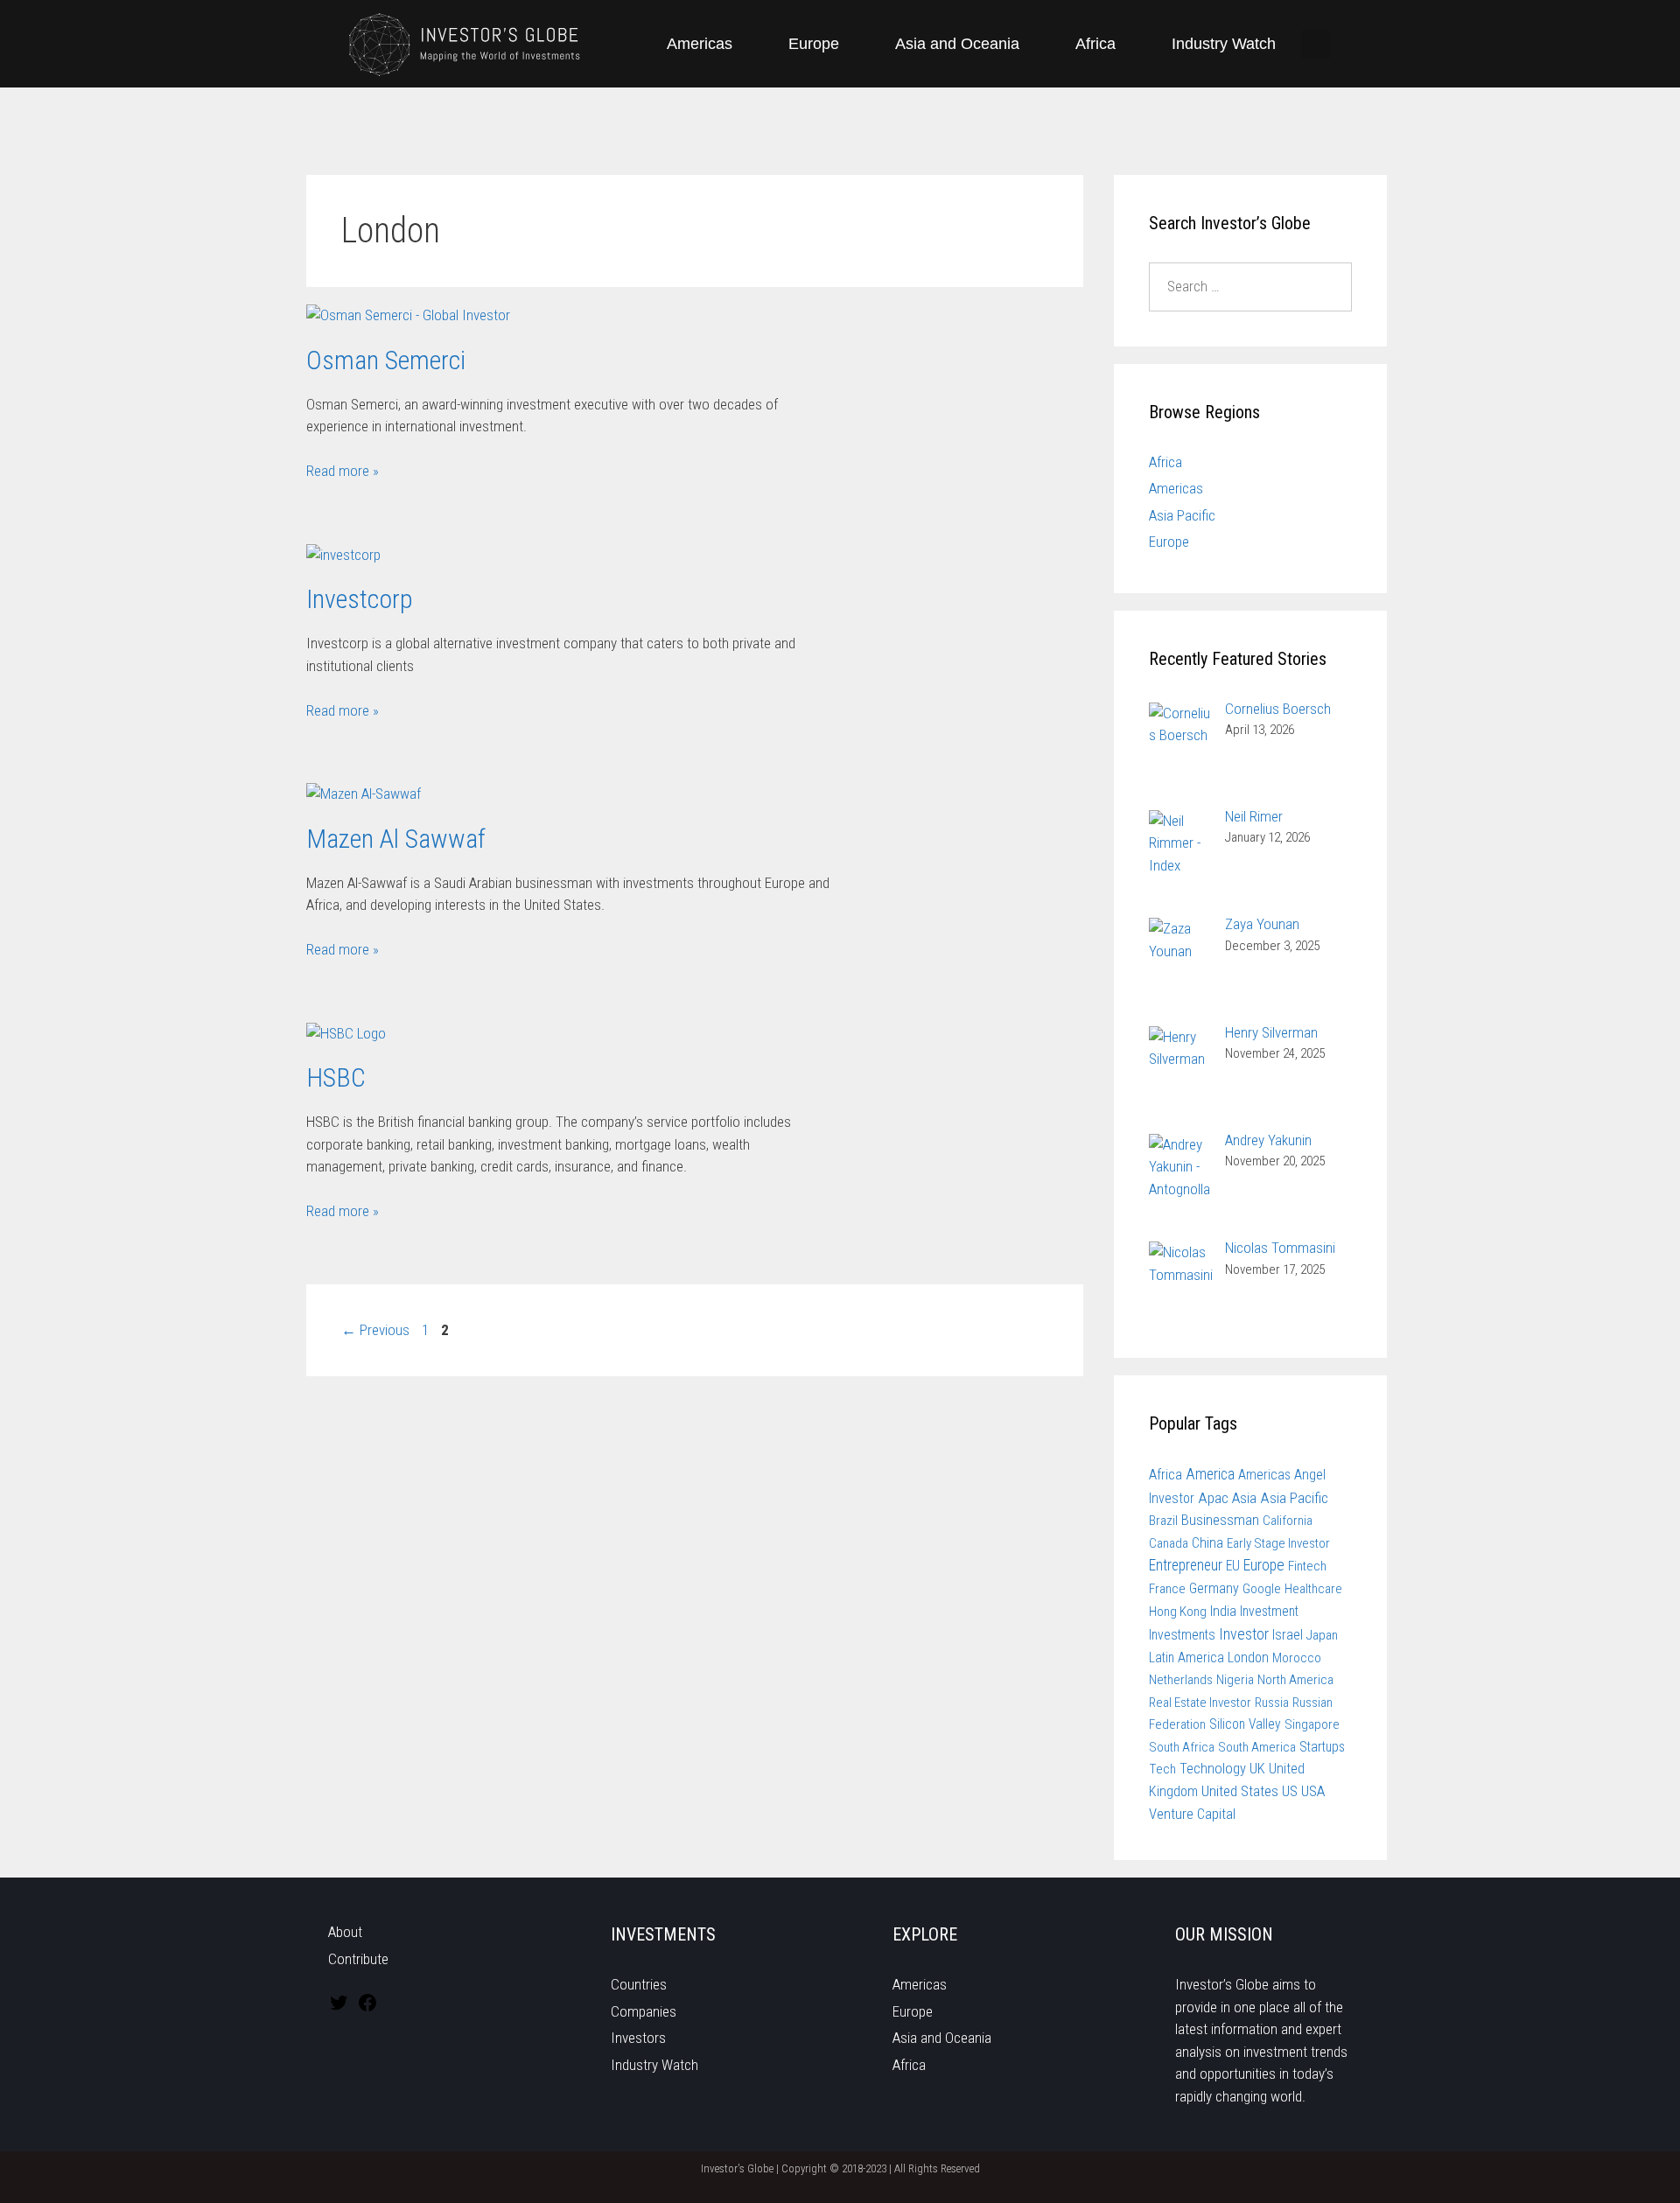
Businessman (1220, 1520)
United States (1240, 1791)
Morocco (1297, 1658)
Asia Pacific (1182, 515)
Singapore (1312, 1724)
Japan (1322, 1635)
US (1290, 1791)
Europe (814, 44)
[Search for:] (1251, 286)
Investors (638, 2038)
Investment (1269, 1611)
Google (1262, 1589)
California (1288, 1521)
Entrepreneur (1186, 1565)
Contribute (358, 1959)
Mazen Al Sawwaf (396, 839)
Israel (1288, 1635)
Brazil (1163, 1521)
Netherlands (1181, 1680)
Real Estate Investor (1200, 1703)
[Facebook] (367, 2008)
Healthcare (1313, 1589)
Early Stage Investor (1278, 1543)
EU (1233, 1566)
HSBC (336, 1077)
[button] (1316, 44)
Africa (1095, 44)
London (1248, 1657)
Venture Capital (1192, 1814)
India (1223, 1611)
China (1207, 1543)
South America (1257, 1747)
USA (1313, 1791)
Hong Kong (1178, 1612)
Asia (1244, 1498)
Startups (1322, 1747)
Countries (639, 1984)
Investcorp (360, 599)
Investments (1182, 1635)
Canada (1169, 1543)
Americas (700, 44)
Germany (1214, 1588)
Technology (1213, 1769)
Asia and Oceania (957, 44)
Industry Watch (1224, 44)
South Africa (1182, 1747)
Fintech (1307, 1566)
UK (1257, 1769)
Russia (1272, 1703)
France (1167, 1589)
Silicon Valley (1245, 1724)
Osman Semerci (386, 360)
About (345, 1932)
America (1210, 1474)
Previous (375, 1330)
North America (1295, 1680)
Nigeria (1235, 1680)
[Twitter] (339, 2008)
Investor (1244, 1634)
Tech (1162, 1769)
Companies (644, 2011)
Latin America (1186, 1657)
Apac (1213, 1498)
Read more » (343, 471)
